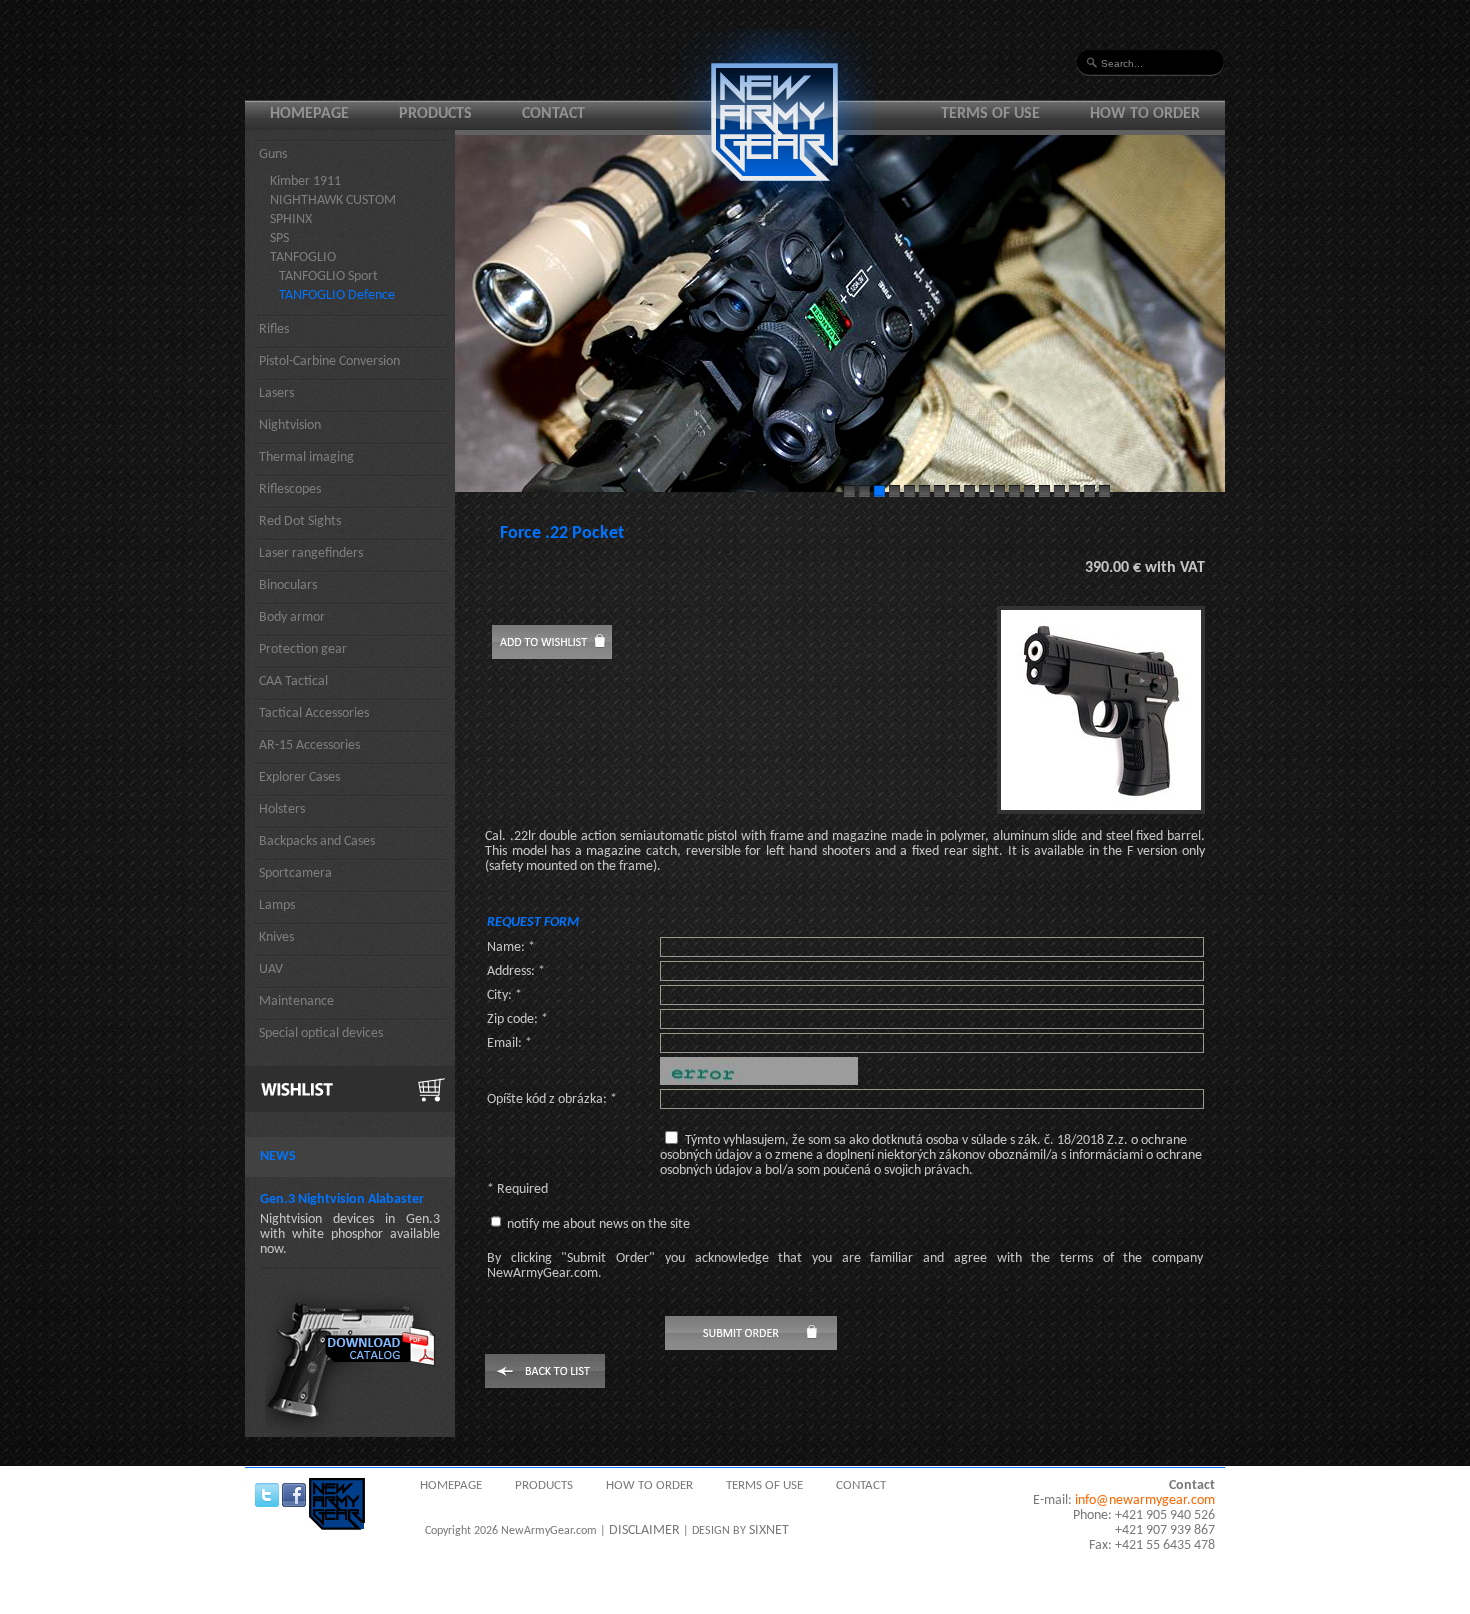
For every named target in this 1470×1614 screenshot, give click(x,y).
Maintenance (296, 1001)
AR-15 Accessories (309, 745)
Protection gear (303, 649)
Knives (276, 937)
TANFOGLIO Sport (328, 276)
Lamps (277, 905)
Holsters (282, 809)
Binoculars (288, 585)
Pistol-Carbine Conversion (329, 361)
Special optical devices (321, 1033)
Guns (273, 154)
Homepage (309, 114)
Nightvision (290, 425)
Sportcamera (295, 873)
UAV (271, 969)
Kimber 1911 (305, 181)
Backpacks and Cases (317, 841)
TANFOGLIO (303, 257)
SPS (279, 238)
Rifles (274, 329)
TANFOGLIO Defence (337, 295)
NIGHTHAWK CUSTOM (333, 200)
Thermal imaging (306, 457)
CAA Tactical (293, 681)
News (278, 1156)
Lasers (276, 393)
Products (435, 114)
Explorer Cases (299, 777)
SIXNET (769, 1530)
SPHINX (291, 219)
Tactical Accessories (314, 713)
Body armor (292, 617)
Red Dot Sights (300, 521)
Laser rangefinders (311, 553)
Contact (553, 114)
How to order (1145, 114)
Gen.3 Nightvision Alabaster (342, 1199)
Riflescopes (290, 489)
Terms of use (990, 114)
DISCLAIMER (644, 1530)
